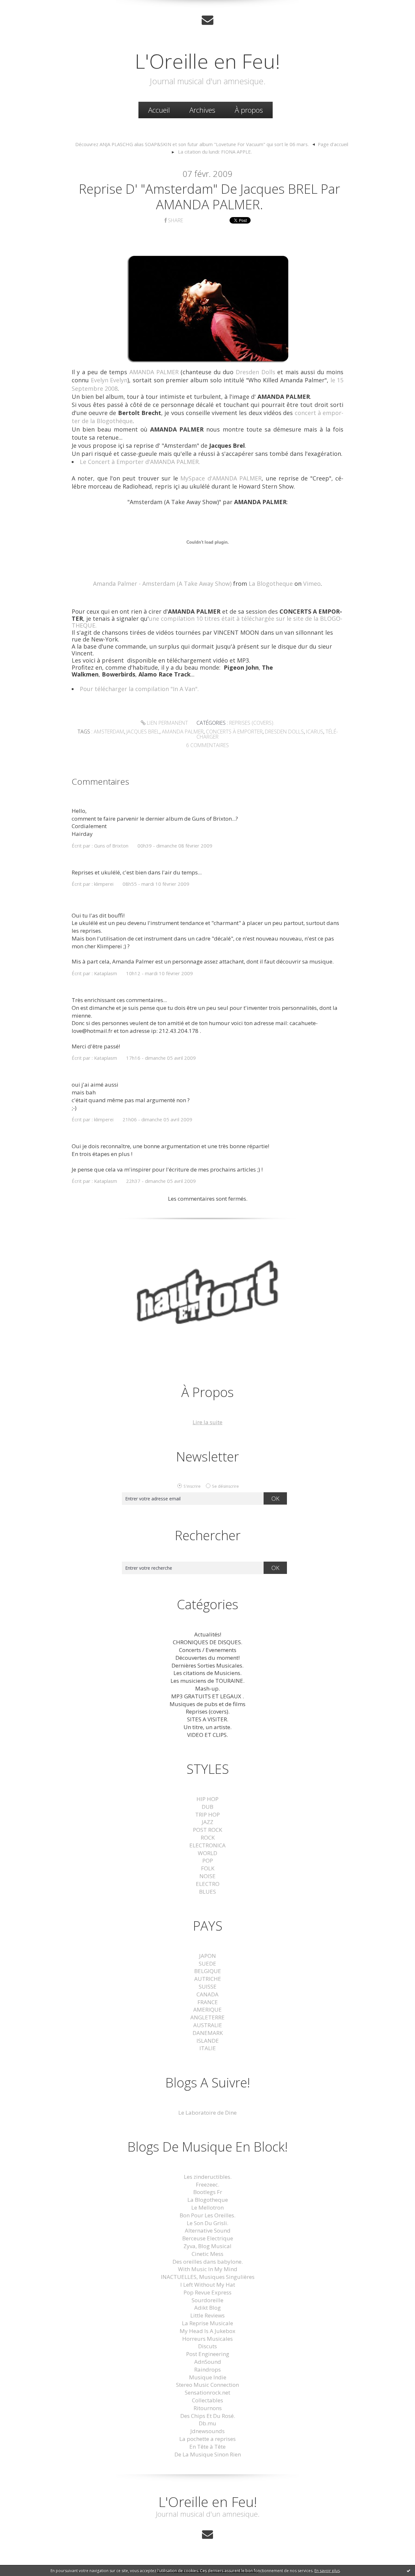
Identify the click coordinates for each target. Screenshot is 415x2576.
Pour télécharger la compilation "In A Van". (139, 689)
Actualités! (208, 1634)
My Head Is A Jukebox (207, 2331)
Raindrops (207, 2369)
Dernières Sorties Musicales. (207, 1665)
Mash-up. (207, 1688)
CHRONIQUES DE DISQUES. (207, 1642)
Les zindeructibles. (208, 2177)
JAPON (207, 1956)
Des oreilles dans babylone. (208, 2262)
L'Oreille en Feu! (207, 61)
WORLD (207, 1853)
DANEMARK (208, 2033)
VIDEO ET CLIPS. (207, 1735)
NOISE (207, 1876)
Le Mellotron (207, 2207)
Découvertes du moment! (207, 1658)
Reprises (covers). (252, 723)
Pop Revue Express (207, 2292)
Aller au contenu (25, 6)
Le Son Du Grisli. (207, 2223)
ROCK (208, 1837)
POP (208, 1860)
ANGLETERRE (207, 2017)
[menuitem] (159, 110)
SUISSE (208, 1987)
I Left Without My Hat (208, 2285)
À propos (249, 110)
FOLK (208, 1868)
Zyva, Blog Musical (207, 2246)
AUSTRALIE (208, 2025)
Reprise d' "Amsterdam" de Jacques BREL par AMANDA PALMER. (209, 196)
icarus (315, 732)
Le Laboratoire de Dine (207, 2113)
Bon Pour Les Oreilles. (207, 2215)
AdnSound (208, 2362)
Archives (202, 110)
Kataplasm (106, 973)
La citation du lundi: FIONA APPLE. (215, 152)
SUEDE (207, 1964)
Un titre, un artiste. (207, 1727)
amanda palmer (183, 732)
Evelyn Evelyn (109, 380)
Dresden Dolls (255, 372)
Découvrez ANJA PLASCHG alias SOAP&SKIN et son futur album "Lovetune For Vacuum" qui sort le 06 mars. (192, 144)
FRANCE (208, 2002)
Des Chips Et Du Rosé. (208, 2416)
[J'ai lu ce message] (409, 2570)
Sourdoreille (207, 2300)
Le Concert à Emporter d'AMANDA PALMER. (140, 462)
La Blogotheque (271, 583)
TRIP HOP (207, 1814)
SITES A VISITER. (208, 1719)
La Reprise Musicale (207, 2323)
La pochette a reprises (207, 2439)
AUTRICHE (208, 1979)
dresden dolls (284, 732)
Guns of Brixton (111, 846)
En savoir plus (327, 2571)
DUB (207, 1807)
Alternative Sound (208, 2230)
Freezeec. (207, 2184)
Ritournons (208, 2408)
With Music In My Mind (208, 2269)
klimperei (104, 884)
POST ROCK (207, 1830)
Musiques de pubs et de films (207, 1704)
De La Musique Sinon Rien (208, 2454)
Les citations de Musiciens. (207, 1673)
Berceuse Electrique (208, 2238)
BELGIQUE (208, 1971)
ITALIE (208, 2048)
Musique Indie (208, 2377)
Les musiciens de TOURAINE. (207, 1681)
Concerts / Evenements (208, 1650)
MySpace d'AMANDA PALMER (221, 478)
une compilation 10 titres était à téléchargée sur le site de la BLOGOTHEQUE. (207, 622)
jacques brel (143, 732)
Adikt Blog (207, 2308)
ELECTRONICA (207, 1845)
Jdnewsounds (207, 2431)
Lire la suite (207, 1422)
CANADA (207, 1994)
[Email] (207, 20)
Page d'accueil (333, 144)
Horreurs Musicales (207, 2339)
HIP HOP (207, 1799)
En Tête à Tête (207, 2447)
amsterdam (109, 732)
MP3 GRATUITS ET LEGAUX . (207, 1696)
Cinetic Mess (207, 2254)
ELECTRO (208, 1884)
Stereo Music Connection (207, 2385)
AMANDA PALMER (154, 372)
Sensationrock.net (207, 2392)
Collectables (207, 2400)
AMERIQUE (207, 2010)
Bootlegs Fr (208, 2192)
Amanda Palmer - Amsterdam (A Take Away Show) (162, 583)
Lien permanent (167, 723)
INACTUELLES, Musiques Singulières (208, 2277)
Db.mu (207, 2423)
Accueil (159, 110)
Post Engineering (208, 2354)
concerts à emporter (234, 732)
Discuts (207, 2346)
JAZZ (207, 1822)
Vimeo (312, 583)
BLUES (207, 1892)
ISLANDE (208, 2041)
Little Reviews (207, 2315)
